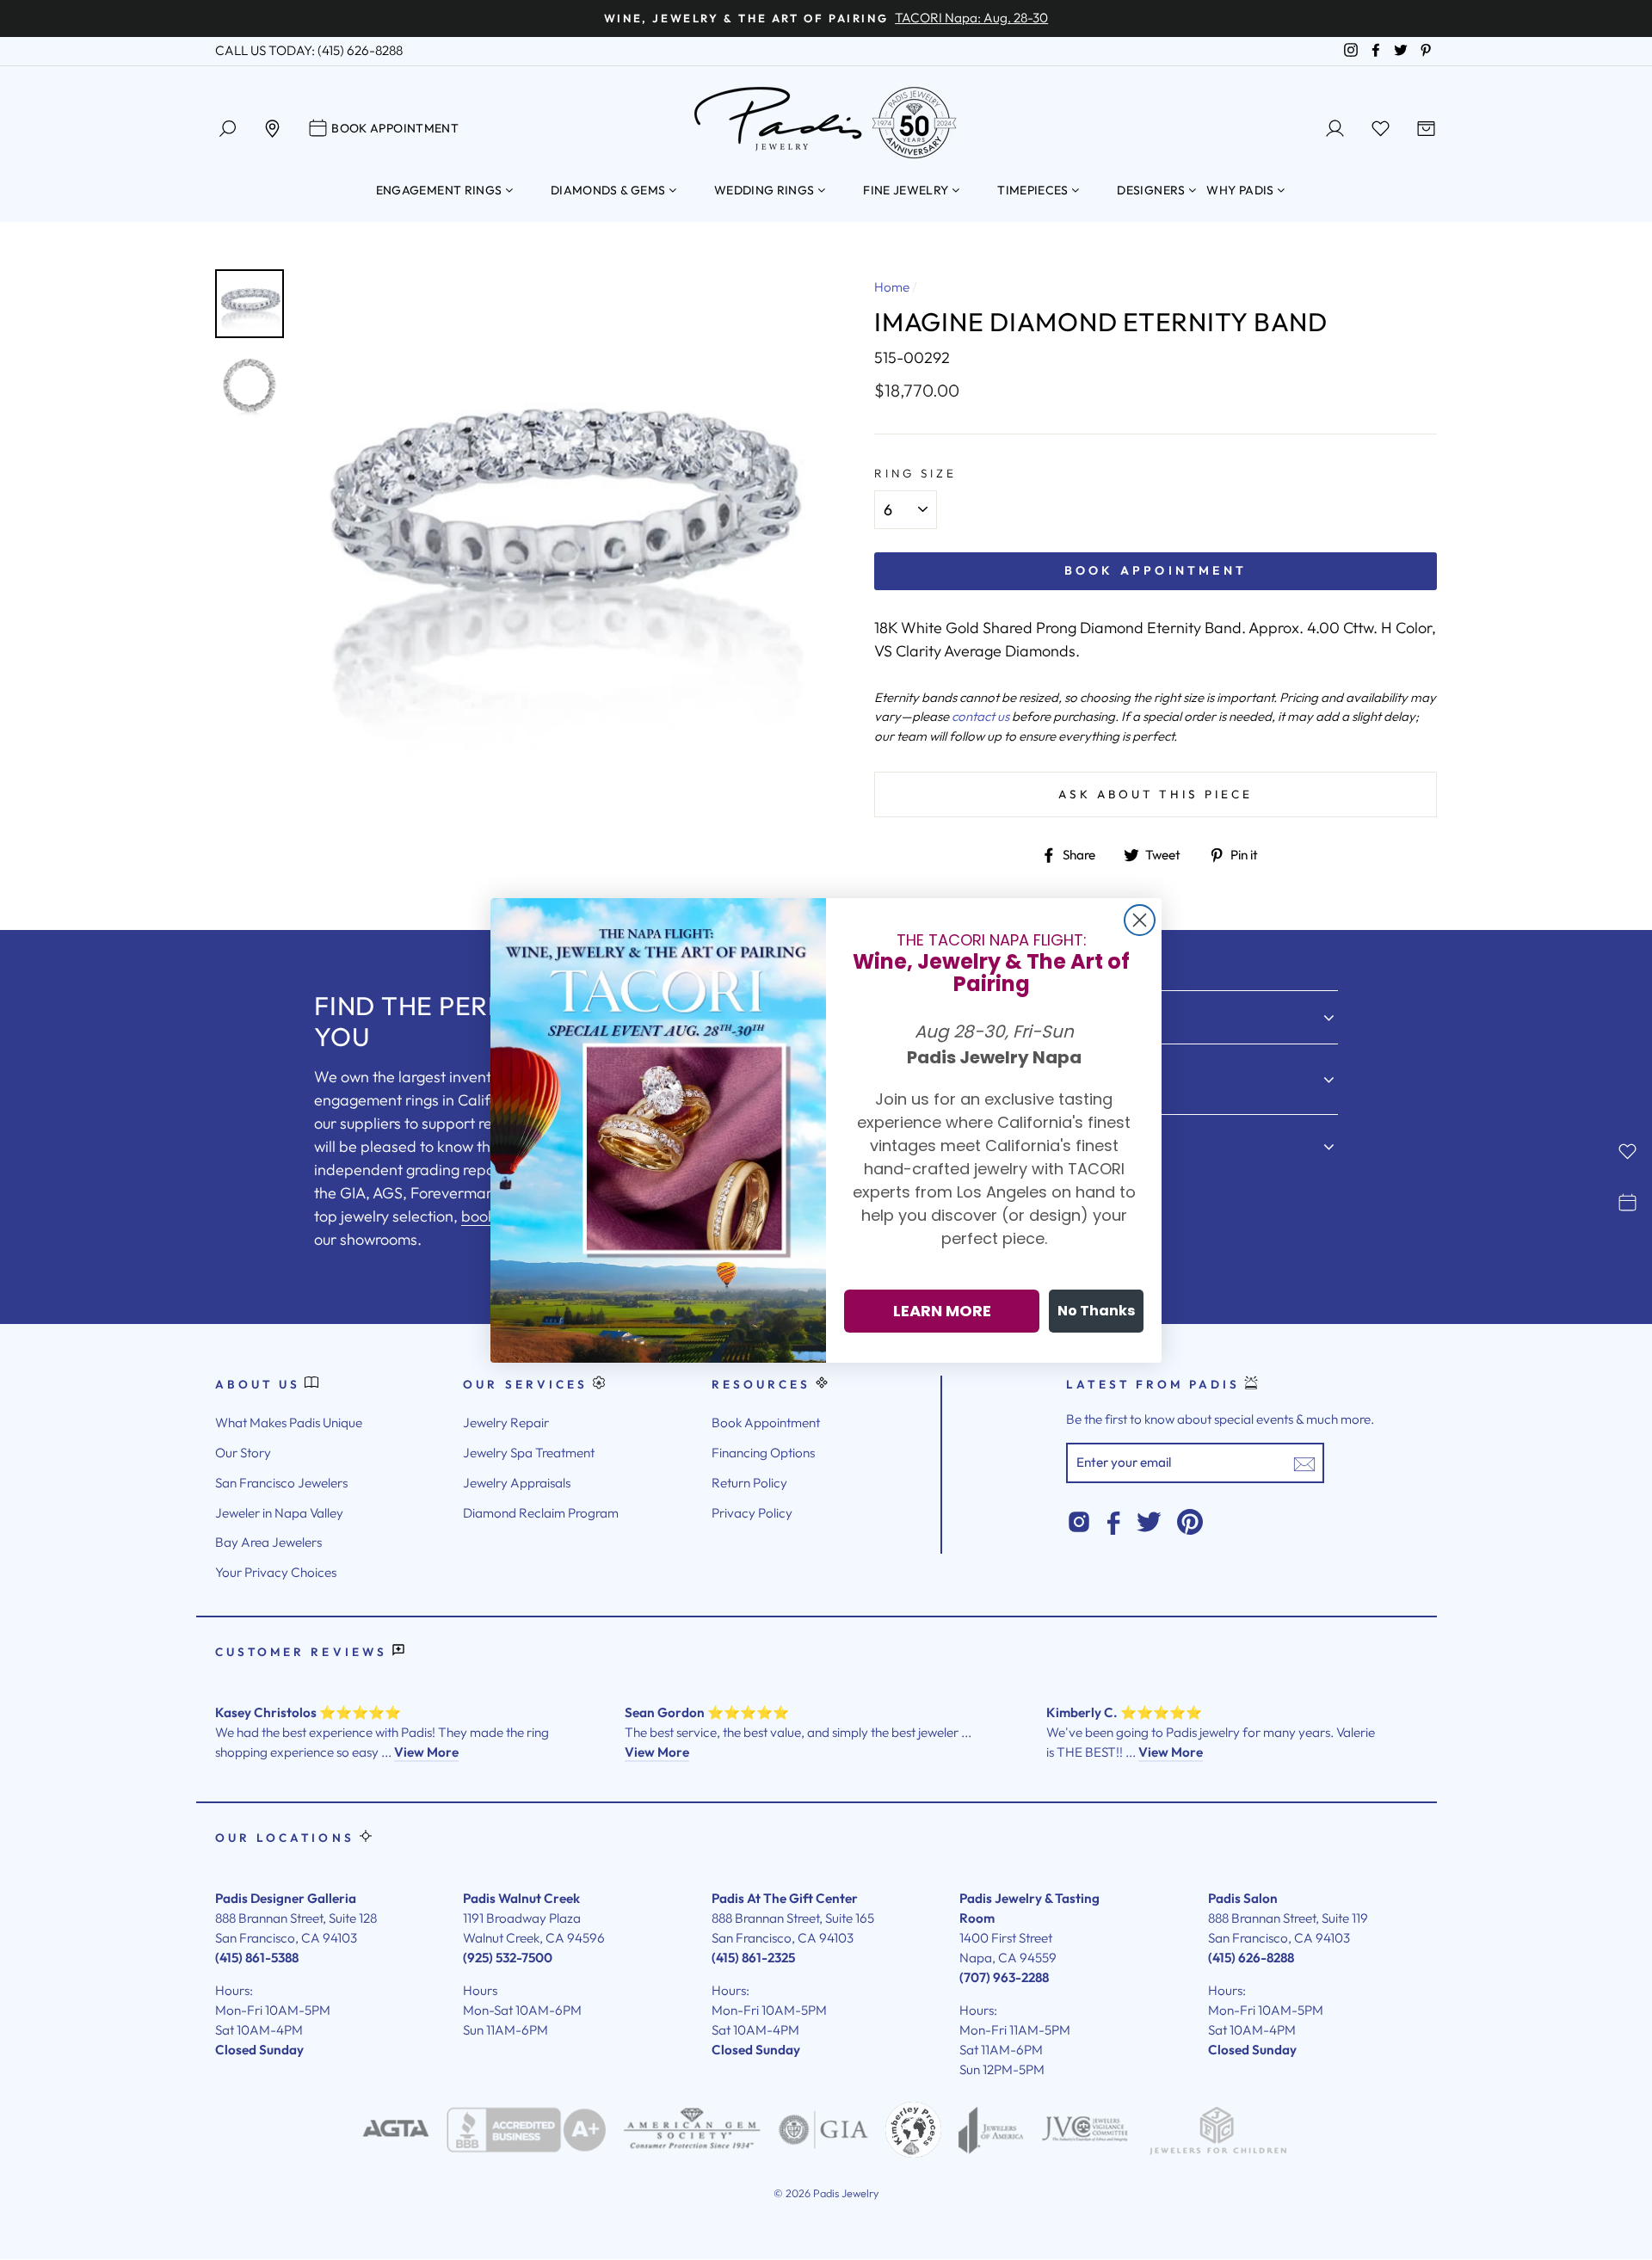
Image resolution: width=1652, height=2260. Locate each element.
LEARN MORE (942, 1311)
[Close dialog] (1140, 920)
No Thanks (1096, 1311)
